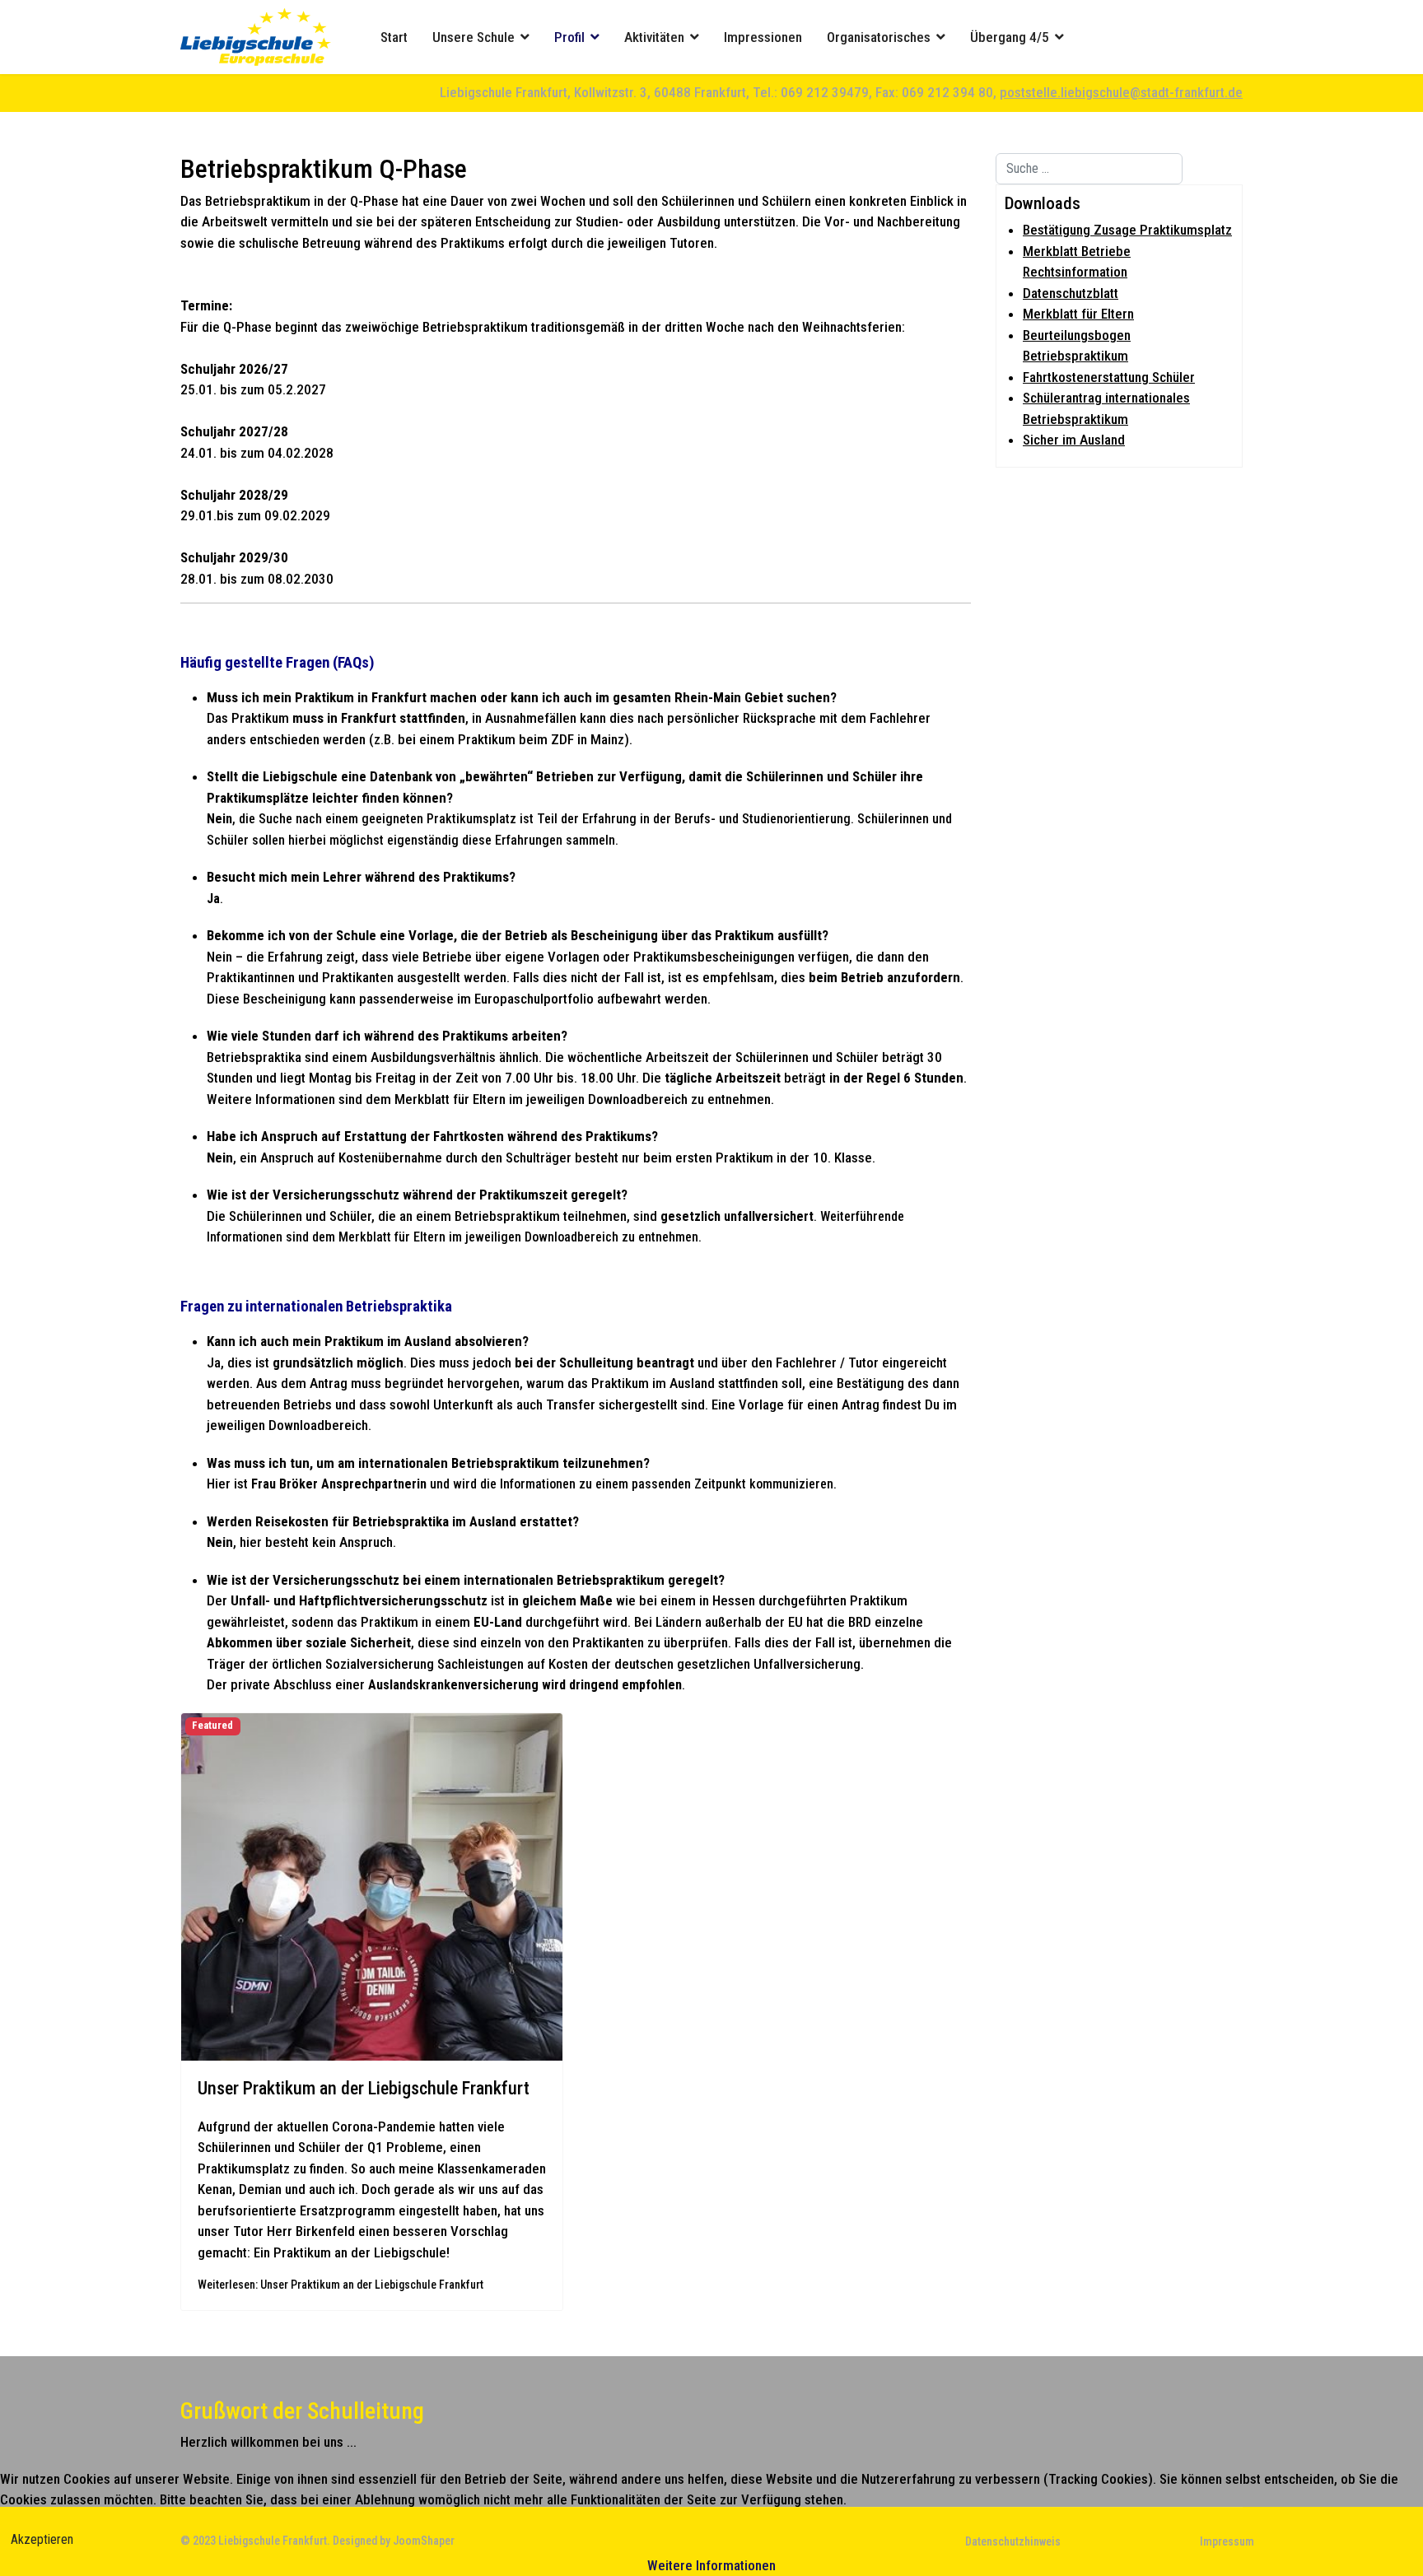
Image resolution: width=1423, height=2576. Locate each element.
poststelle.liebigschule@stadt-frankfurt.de (1121, 92)
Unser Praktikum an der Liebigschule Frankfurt (364, 2088)
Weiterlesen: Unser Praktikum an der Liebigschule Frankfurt (341, 2285)
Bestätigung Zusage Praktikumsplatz (1127, 230)
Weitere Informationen (711, 2565)
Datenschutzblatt (1071, 293)
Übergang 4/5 (1010, 37)
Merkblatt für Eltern (1078, 314)
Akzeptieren (42, 2539)
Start (394, 37)
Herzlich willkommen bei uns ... (268, 2442)
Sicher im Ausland (1074, 440)
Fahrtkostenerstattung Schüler (1109, 377)
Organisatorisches (879, 37)
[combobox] (1089, 169)
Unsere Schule (474, 37)
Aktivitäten (654, 37)
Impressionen (763, 37)
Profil (569, 37)
